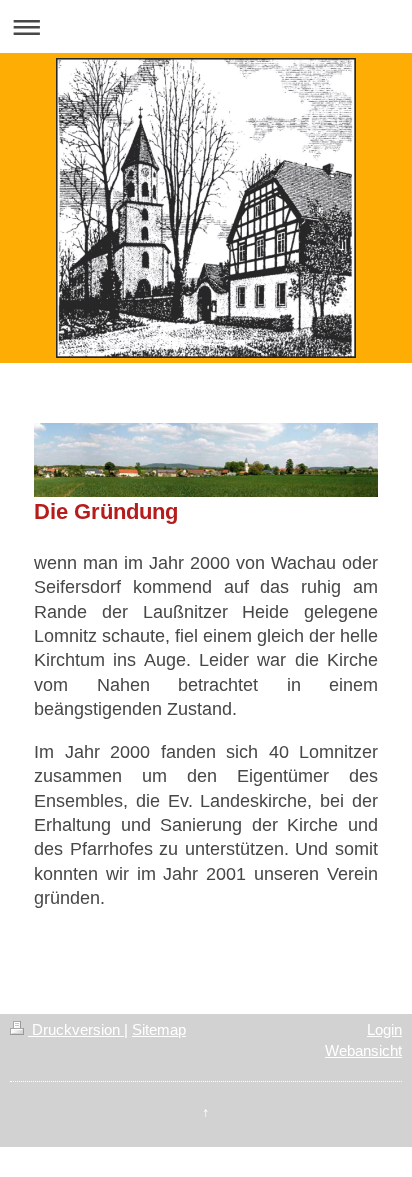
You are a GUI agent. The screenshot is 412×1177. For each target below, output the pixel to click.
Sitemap (159, 1029)
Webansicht (363, 1050)
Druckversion (76, 1029)
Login (384, 1029)
